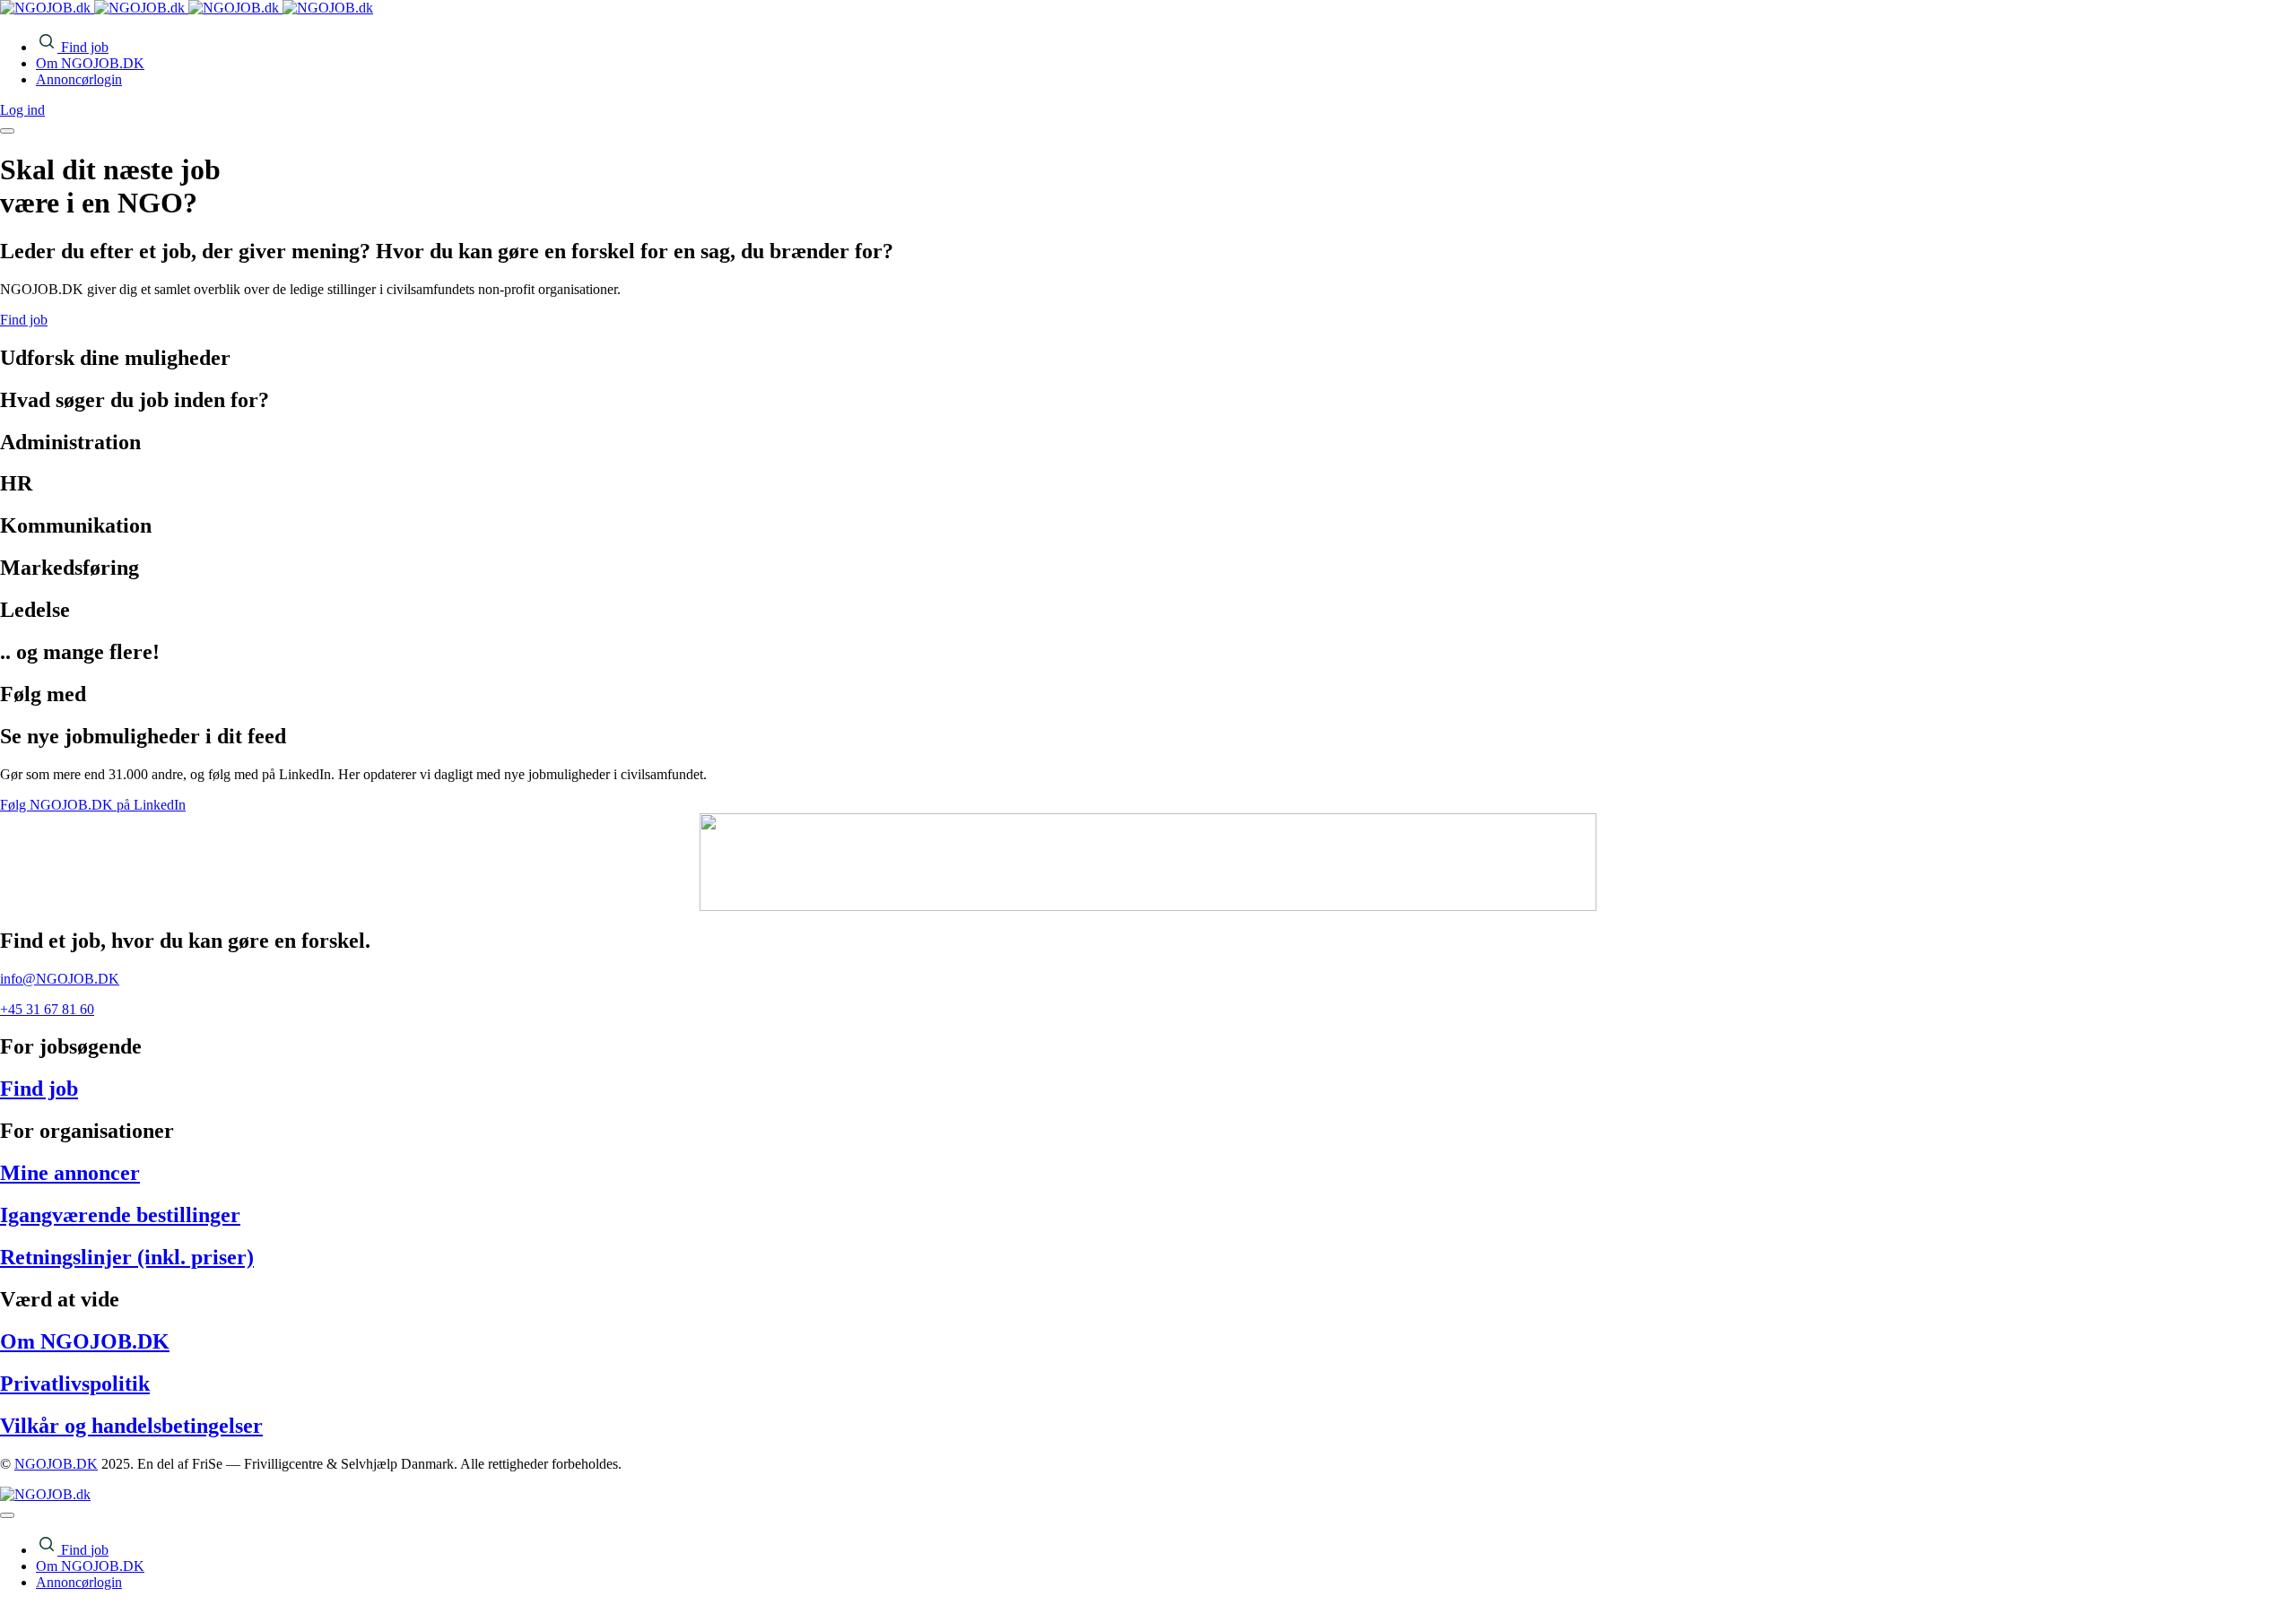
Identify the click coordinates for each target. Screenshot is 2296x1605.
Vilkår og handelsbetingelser (131, 1426)
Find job (39, 1089)
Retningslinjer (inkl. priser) (127, 1257)
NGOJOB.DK (56, 1464)
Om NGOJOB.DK (85, 1341)
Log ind (22, 110)
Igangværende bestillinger (120, 1215)
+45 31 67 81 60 (47, 1009)
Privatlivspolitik (75, 1384)
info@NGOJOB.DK (60, 979)
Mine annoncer (70, 1173)
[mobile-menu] (7, 131)
